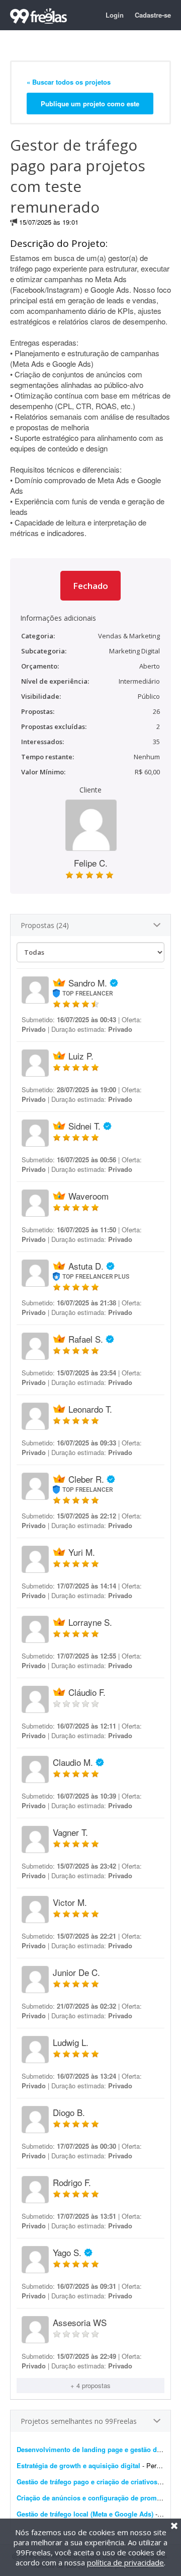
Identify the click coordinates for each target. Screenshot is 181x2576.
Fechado (90, 586)
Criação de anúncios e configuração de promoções (96, 2498)
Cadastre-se (153, 15)
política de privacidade (125, 2562)
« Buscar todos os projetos (69, 82)
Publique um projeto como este (90, 104)
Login (115, 15)
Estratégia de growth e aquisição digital (78, 2465)
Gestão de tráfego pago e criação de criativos (87, 2482)
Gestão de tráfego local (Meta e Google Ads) (85, 2514)
